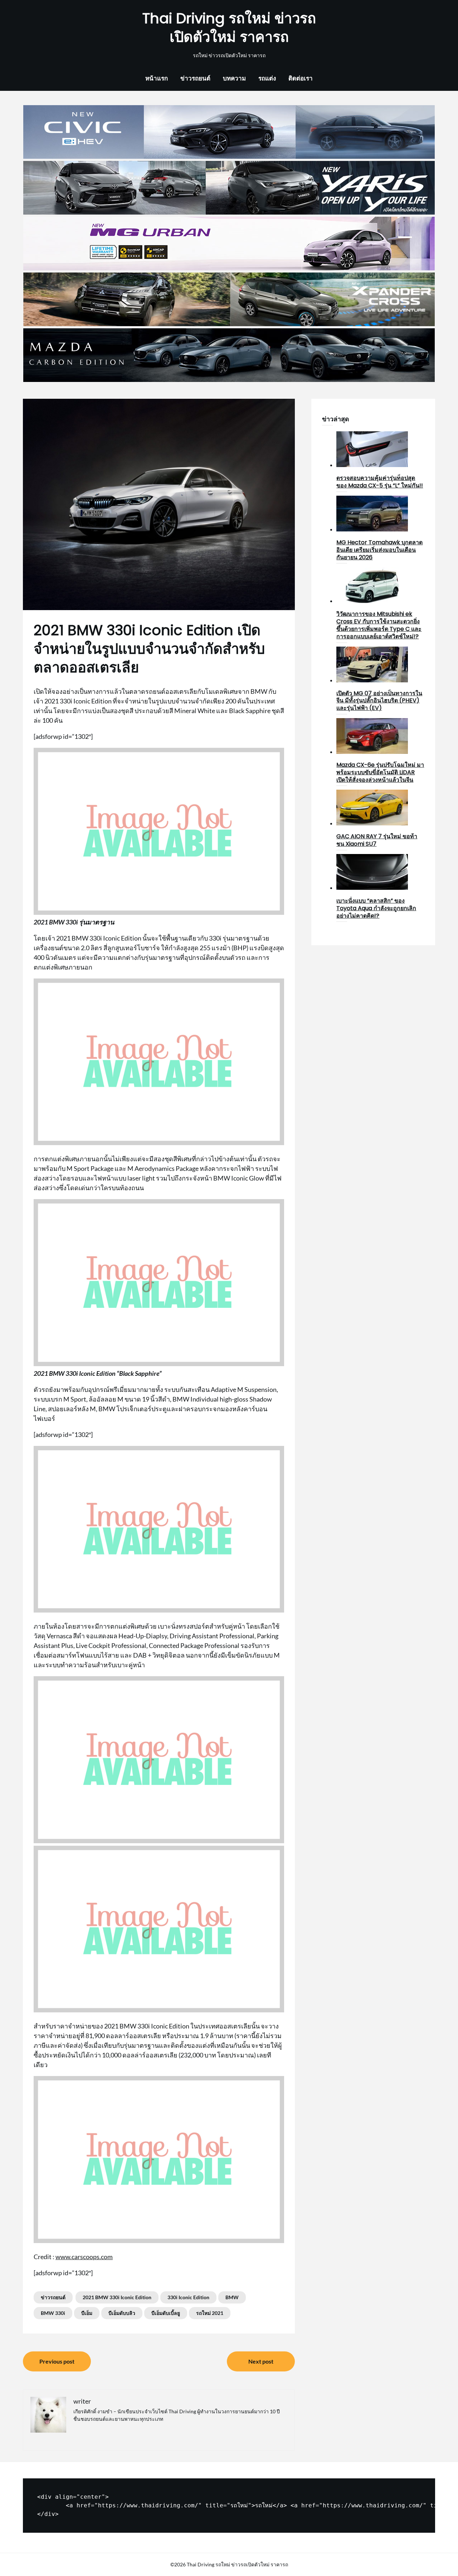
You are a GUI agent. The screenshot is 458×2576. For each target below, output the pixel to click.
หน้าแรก (157, 78)
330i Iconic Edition (188, 2297)
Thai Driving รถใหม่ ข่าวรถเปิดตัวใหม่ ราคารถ (229, 28)
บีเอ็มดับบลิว (122, 2313)
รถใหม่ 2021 (210, 2313)
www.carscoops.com (84, 2257)
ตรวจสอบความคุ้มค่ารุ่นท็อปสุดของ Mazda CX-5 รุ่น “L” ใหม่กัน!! (380, 482)
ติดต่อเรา (301, 78)
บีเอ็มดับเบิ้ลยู (166, 2313)
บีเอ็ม (87, 2313)
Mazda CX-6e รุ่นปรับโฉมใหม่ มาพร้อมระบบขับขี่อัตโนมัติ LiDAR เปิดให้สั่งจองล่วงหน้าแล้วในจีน (380, 772)
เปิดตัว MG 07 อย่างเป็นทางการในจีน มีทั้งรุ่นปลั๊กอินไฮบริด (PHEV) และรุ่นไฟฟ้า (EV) (379, 701)
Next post (261, 2361)
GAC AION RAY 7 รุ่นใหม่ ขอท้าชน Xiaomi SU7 (377, 840)
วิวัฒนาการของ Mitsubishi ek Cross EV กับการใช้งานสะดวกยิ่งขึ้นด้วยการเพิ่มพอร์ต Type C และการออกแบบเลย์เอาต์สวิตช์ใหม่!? (379, 625)
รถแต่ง (267, 78)
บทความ (234, 78)
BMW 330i (53, 2313)
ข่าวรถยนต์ (195, 78)
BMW (232, 2297)
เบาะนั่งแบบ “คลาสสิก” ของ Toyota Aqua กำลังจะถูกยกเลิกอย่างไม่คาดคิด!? (376, 908)
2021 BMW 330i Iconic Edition (117, 2297)
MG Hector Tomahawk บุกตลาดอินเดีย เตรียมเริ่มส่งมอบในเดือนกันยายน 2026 (379, 550)
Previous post (57, 2361)
